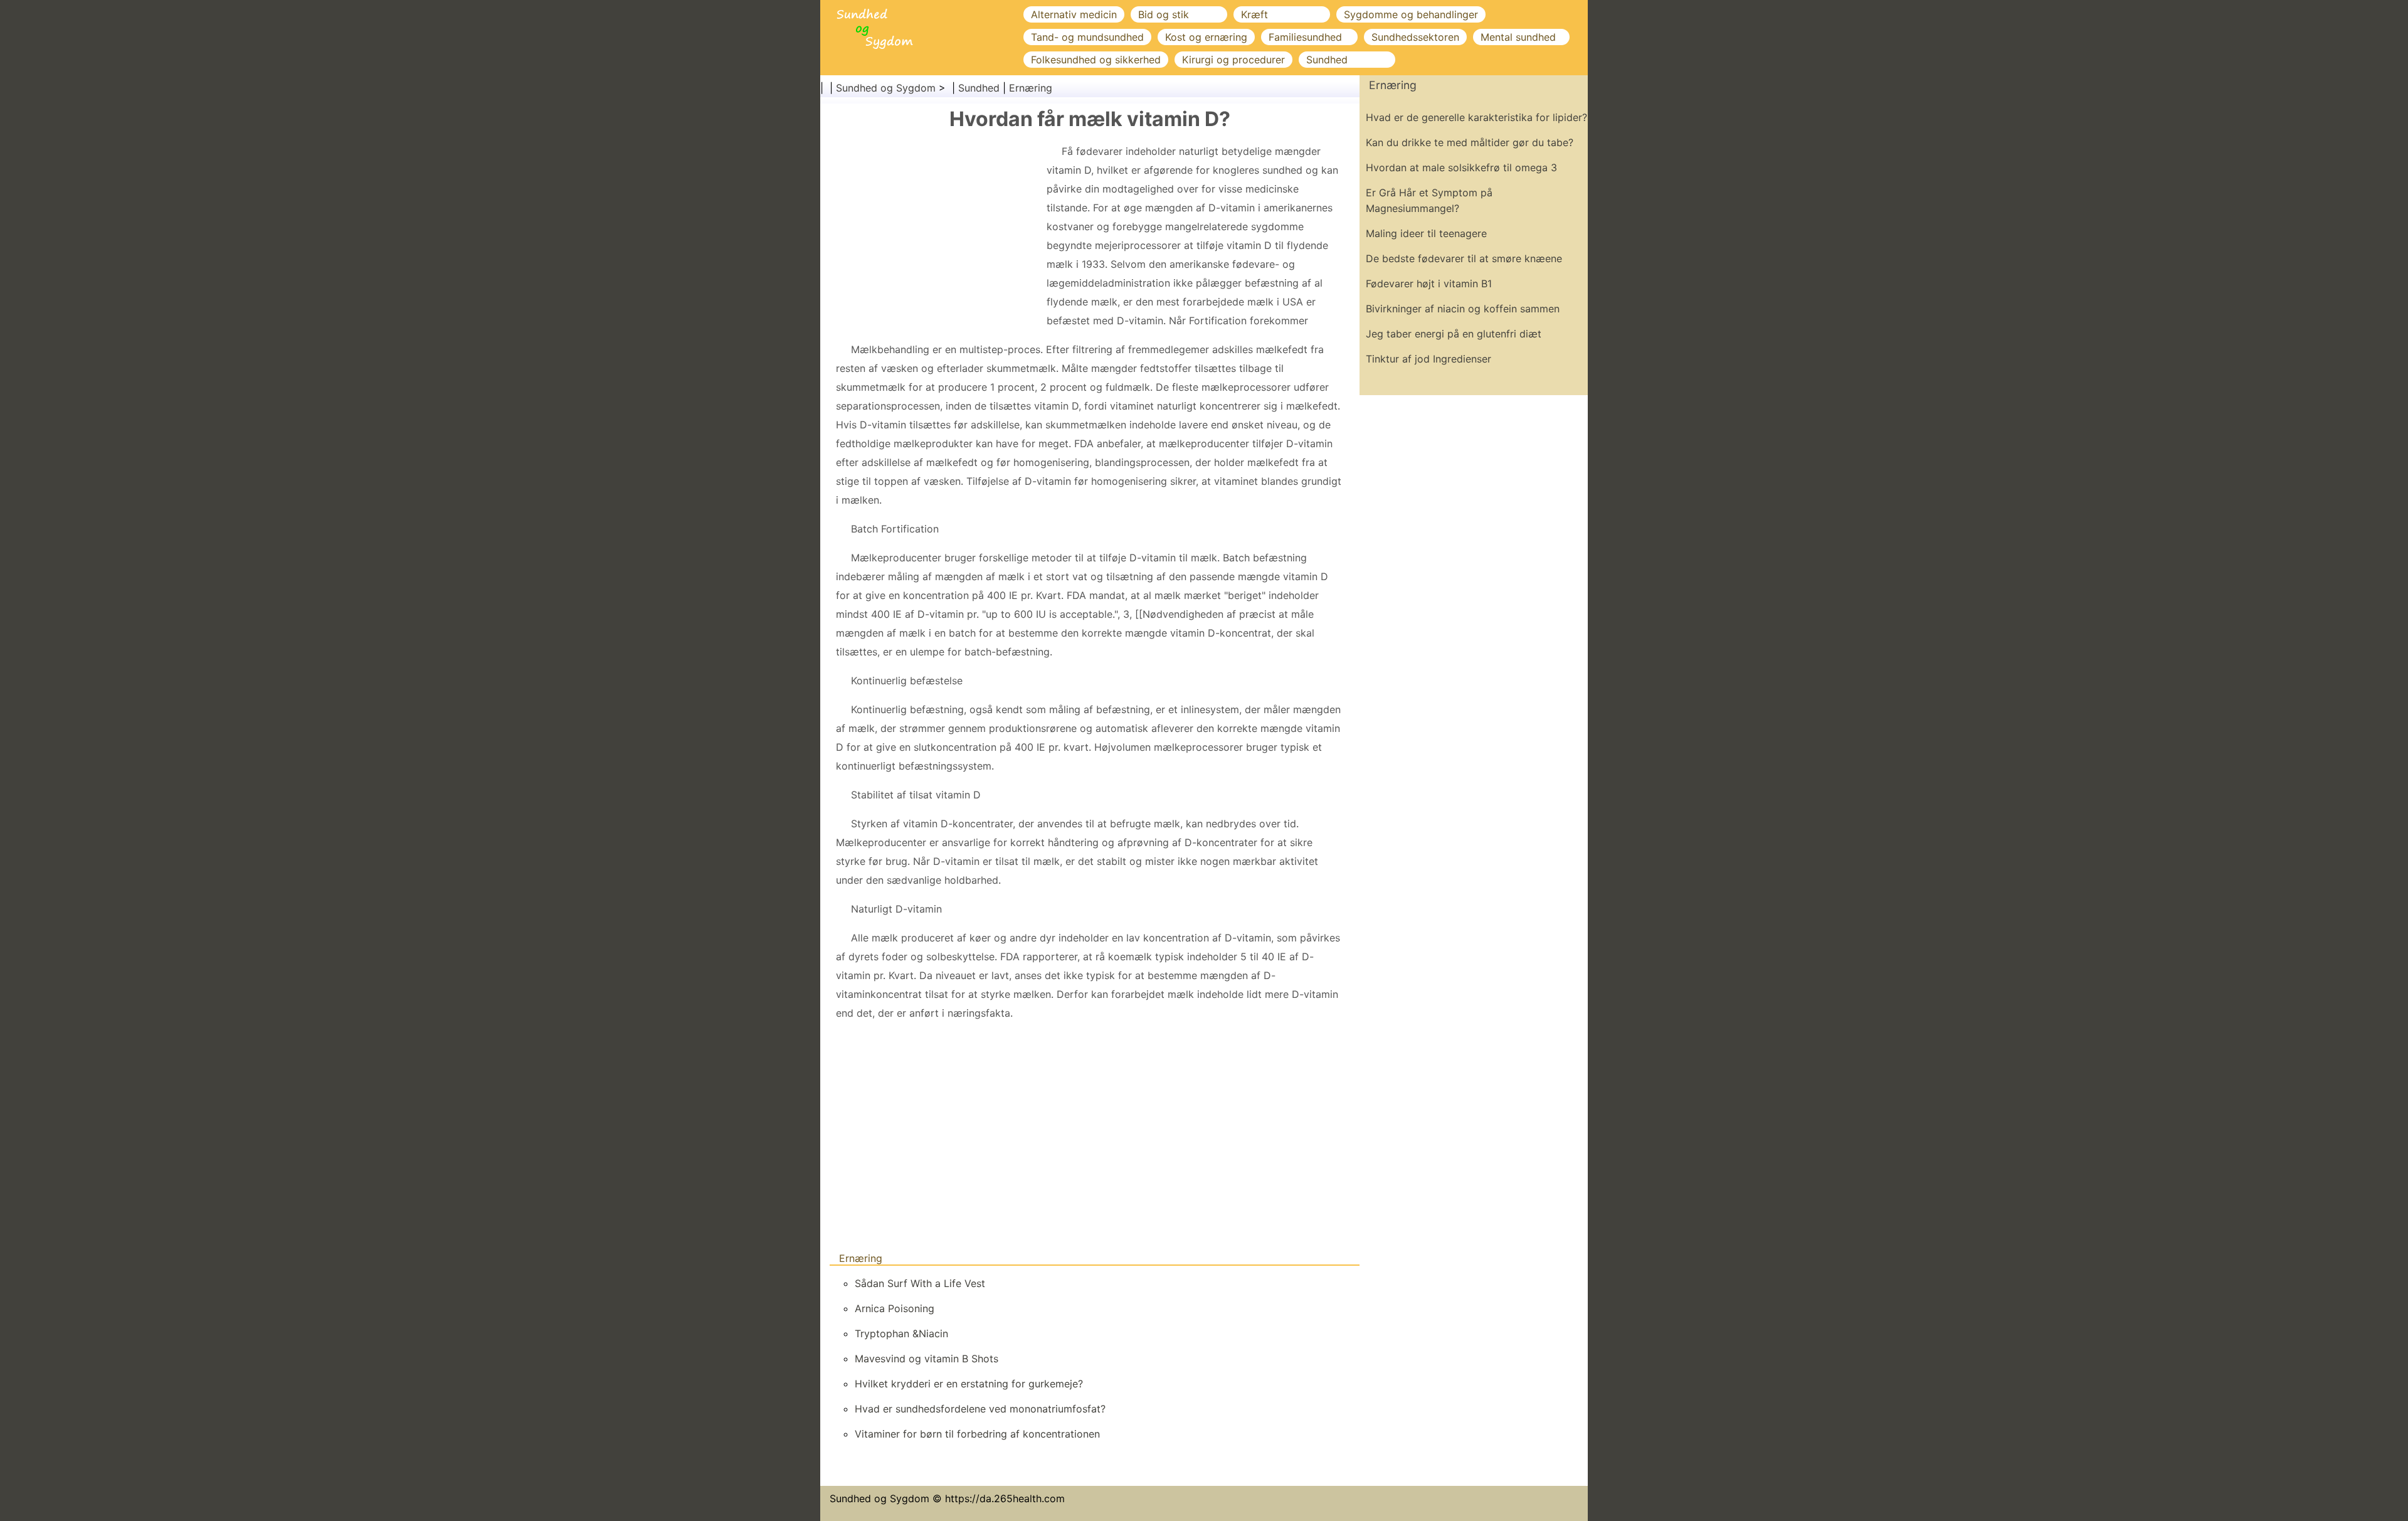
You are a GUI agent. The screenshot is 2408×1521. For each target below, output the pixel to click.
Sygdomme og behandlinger (1411, 14)
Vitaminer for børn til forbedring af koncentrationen (977, 1434)
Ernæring (1031, 88)
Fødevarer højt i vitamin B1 (1429, 284)
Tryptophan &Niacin (901, 1333)
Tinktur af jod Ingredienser (1428, 359)
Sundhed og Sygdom (886, 88)
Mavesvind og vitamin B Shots (927, 1359)
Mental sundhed (1518, 37)
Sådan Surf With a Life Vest (920, 1283)
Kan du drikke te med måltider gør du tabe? (1470, 142)
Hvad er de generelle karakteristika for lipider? (1476, 117)
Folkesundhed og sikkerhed (1096, 60)
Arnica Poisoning (895, 1308)
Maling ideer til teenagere (1426, 233)
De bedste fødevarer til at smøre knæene (1464, 258)
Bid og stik (1164, 14)
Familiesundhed (1305, 37)
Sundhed (1327, 60)
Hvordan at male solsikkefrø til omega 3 (1461, 167)
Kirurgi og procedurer (1233, 60)
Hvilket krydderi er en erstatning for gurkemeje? (969, 1384)
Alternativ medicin (1074, 14)
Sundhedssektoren (1415, 37)
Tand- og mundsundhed (1087, 37)
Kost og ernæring (1206, 37)
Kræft (1254, 14)
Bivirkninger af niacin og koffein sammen (1463, 309)
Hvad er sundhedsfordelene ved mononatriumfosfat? (980, 1409)
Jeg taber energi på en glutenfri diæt (1454, 334)
